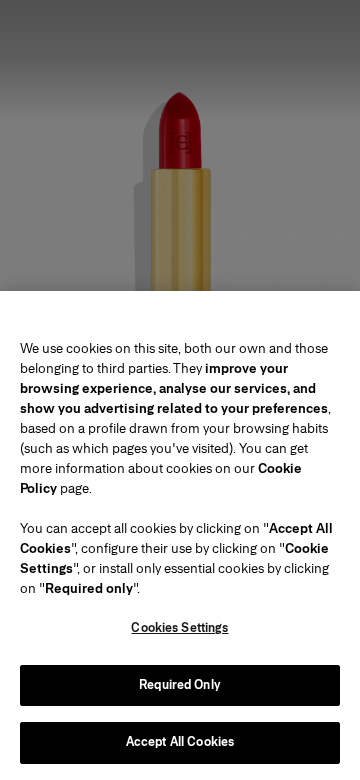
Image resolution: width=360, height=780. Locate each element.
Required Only (180, 685)
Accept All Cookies (180, 742)
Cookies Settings (179, 628)
